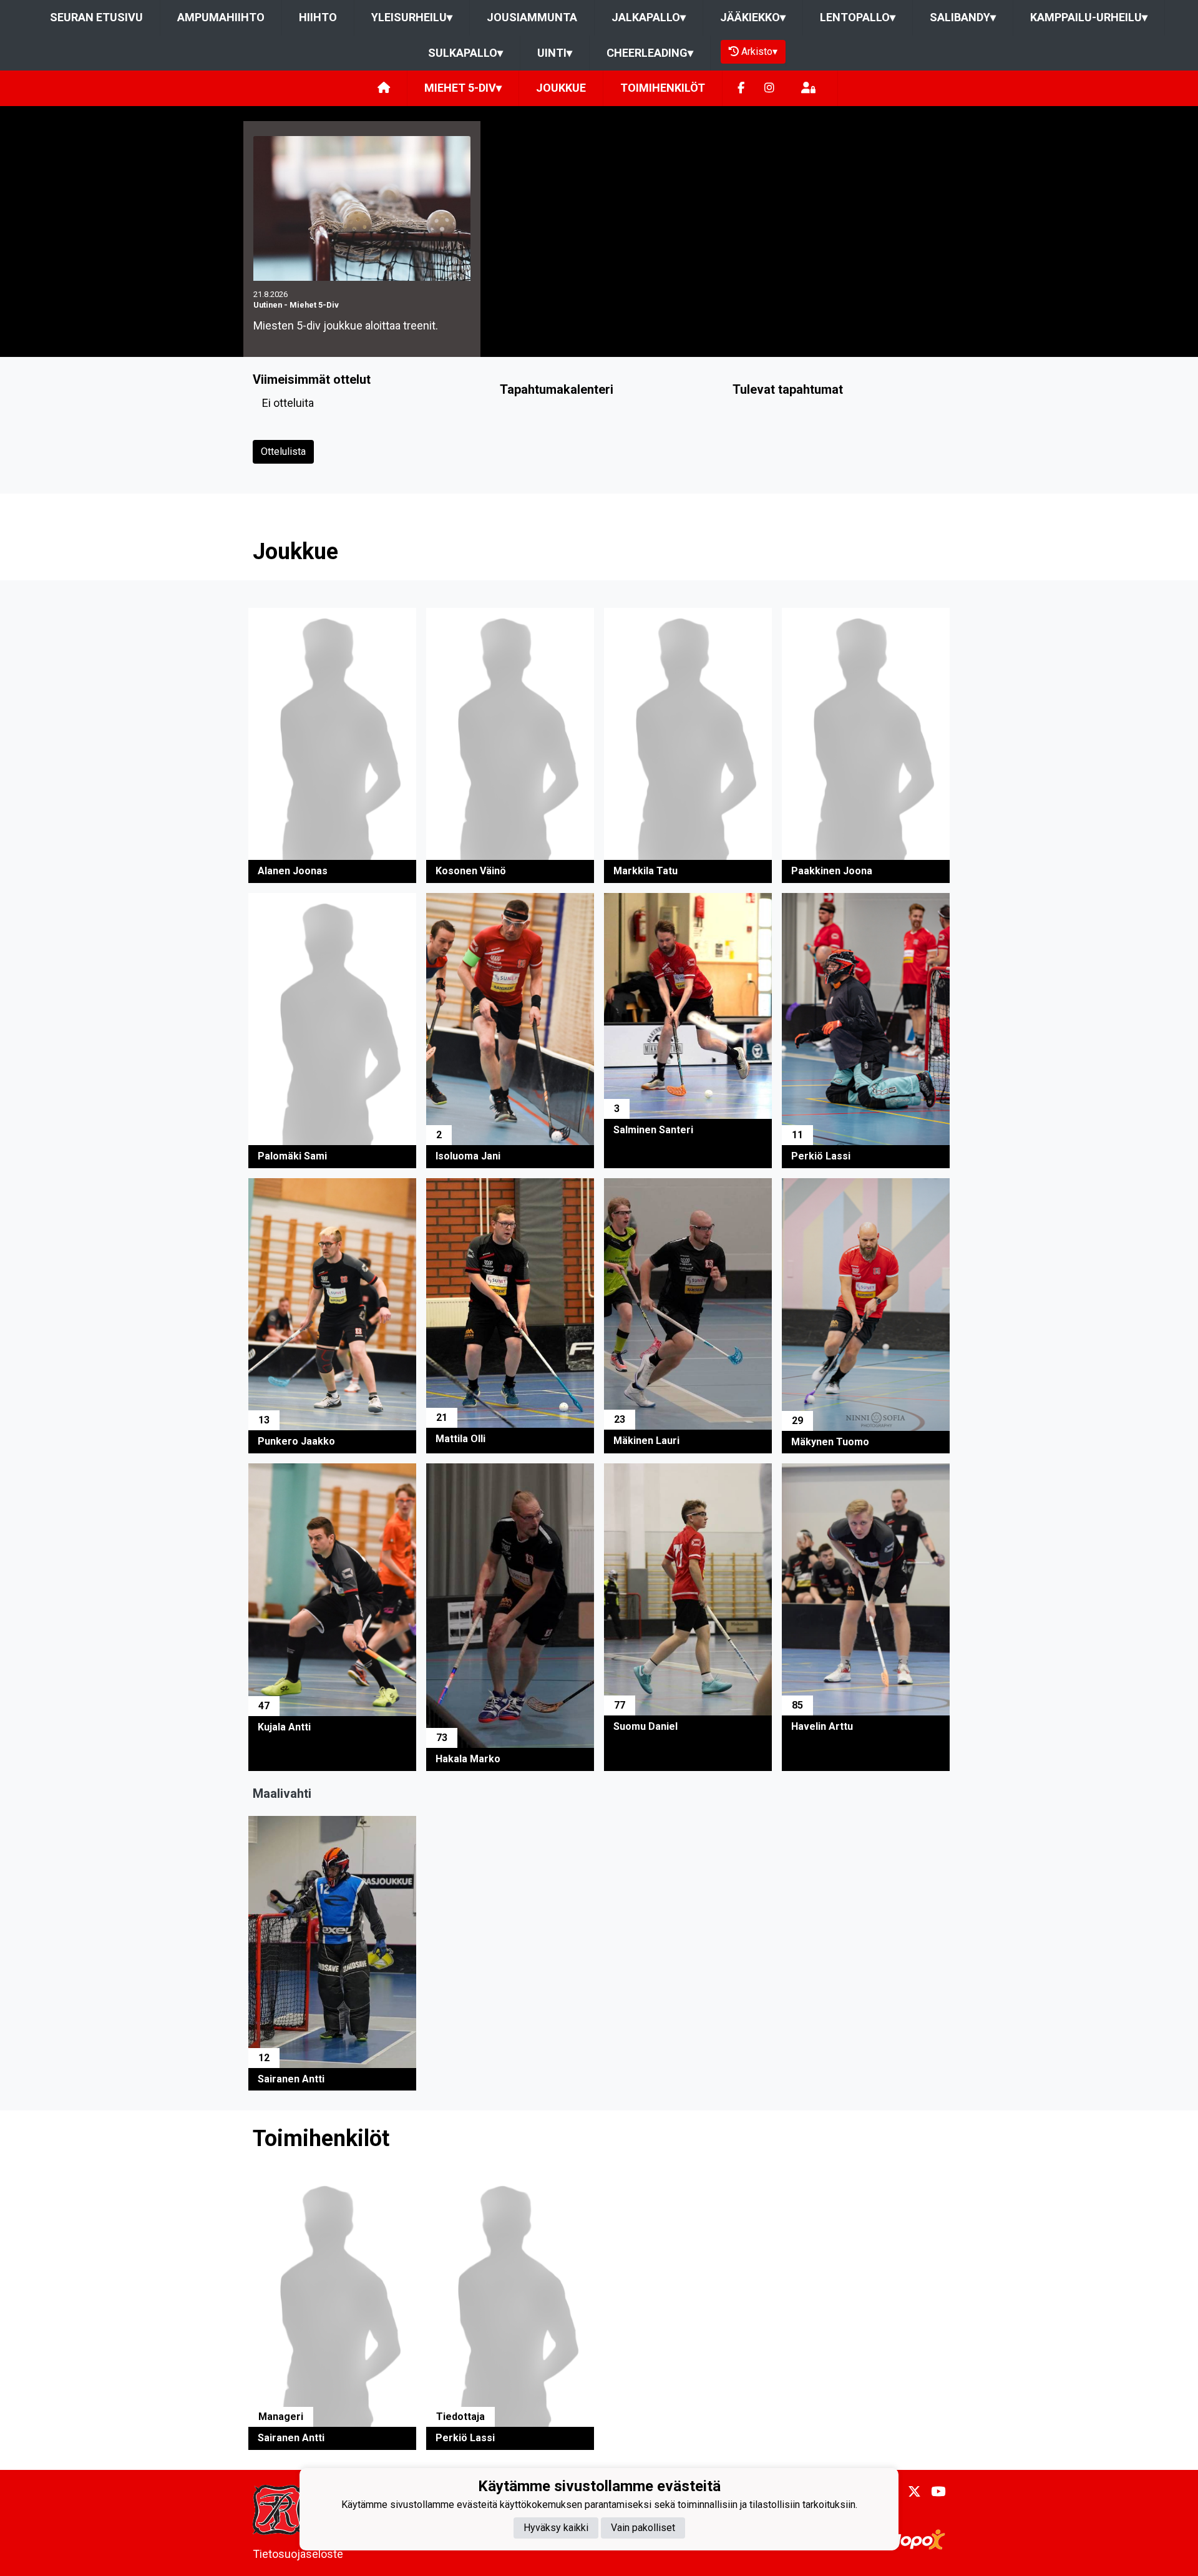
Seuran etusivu (96, 17)
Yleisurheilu (412, 17)
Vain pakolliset (643, 2527)
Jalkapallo (649, 17)
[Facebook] (741, 88)
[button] (332, 745)
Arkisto (759, 51)
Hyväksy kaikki (556, 2527)
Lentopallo (858, 17)
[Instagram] (769, 88)
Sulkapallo (465, 53)
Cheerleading (650, 53)
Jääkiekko (753, 17)
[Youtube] (933, 2492)
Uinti (555, 53)
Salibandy (963, 17)
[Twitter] (909, 2492)
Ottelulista (283, 451)
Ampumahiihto (221, 17)
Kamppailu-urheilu (1089, 17)
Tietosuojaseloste (298, 2554)
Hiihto (318, 17)
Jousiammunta (532, 17)
